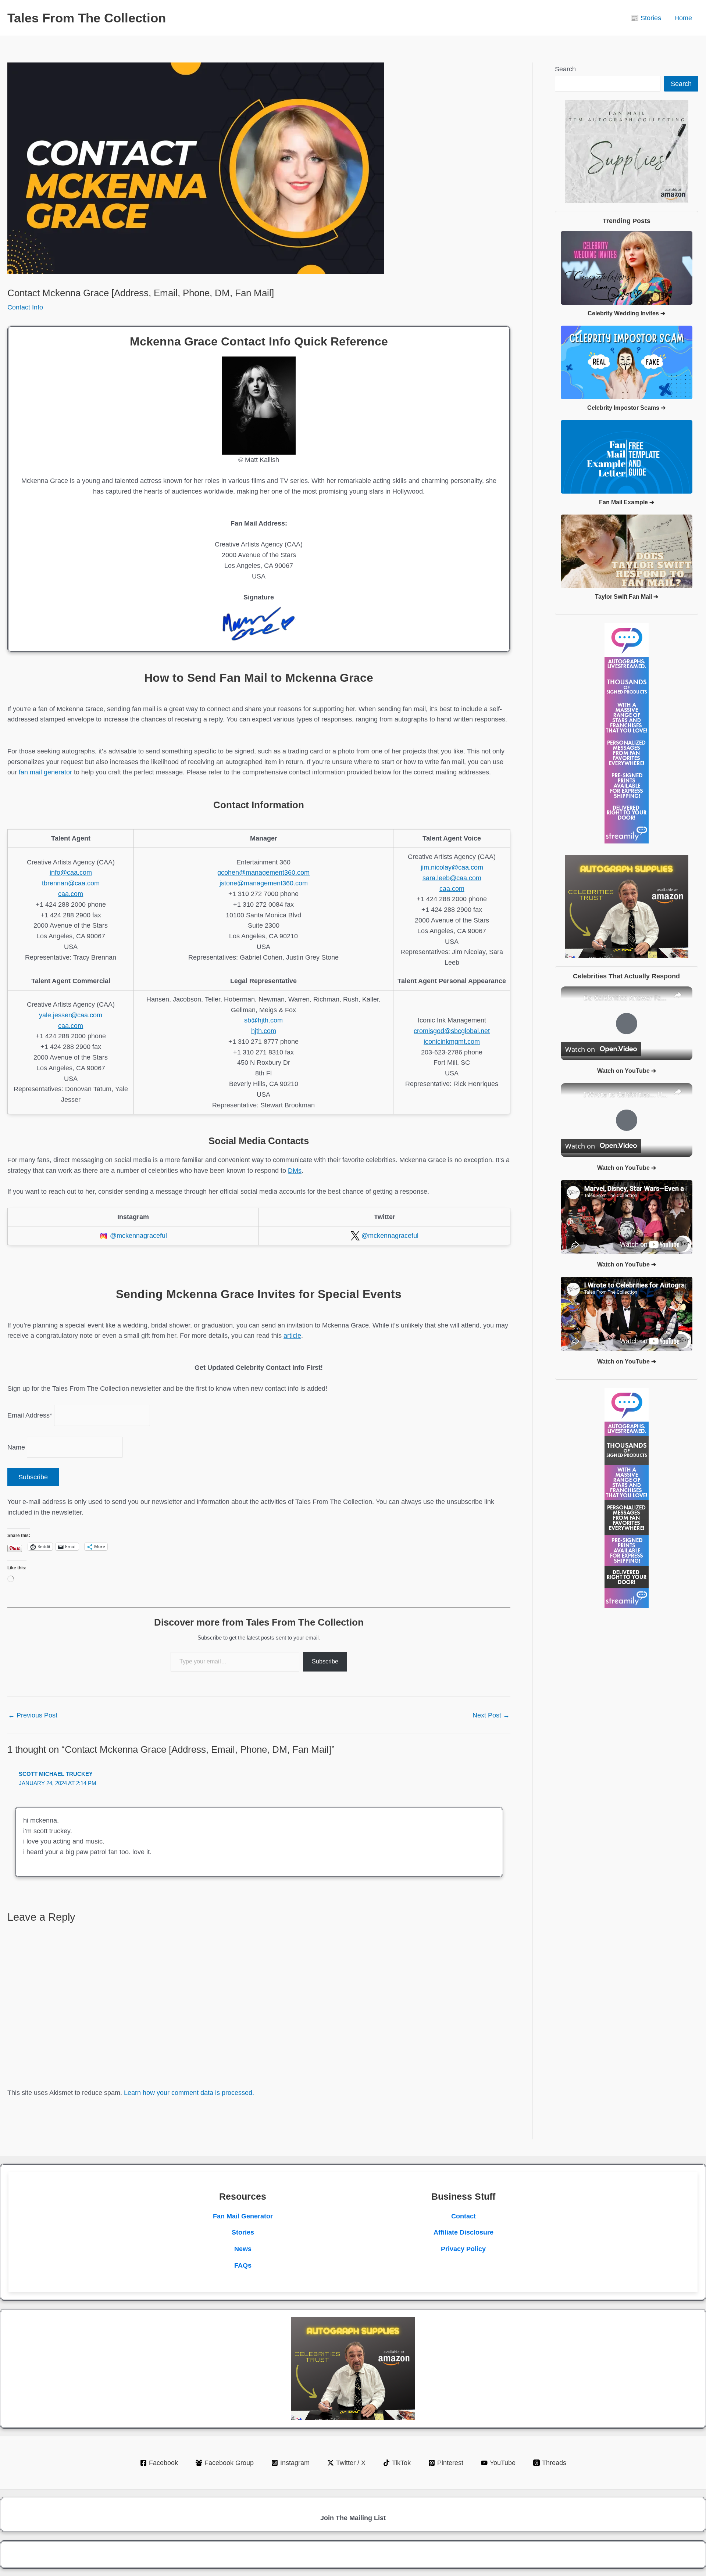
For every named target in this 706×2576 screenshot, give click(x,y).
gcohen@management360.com (263, 873)
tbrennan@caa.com (71, 883)
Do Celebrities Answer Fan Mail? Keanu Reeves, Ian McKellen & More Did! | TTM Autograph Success (625, 998)
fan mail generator (45, 772)
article (292, 1336)
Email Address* (30, 1415)
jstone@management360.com (264, 883)
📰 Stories (646, 18)
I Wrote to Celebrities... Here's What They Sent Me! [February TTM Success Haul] (625, 1094)
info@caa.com (71, 873)
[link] (573, 998)
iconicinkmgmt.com (452, 1042)
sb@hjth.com (263, 1020)
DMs (295, 1171)
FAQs (243, 2265)
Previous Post (33, 1715)
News (243, 2249)
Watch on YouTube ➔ (627, 1071)
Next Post (491, 1715)
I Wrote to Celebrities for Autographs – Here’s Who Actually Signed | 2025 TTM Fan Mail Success (625, 1288)
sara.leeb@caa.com (452, 878)
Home (683, 18)
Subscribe (325, 1661)
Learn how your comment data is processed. (189, 2093)
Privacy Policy (463, 2249)
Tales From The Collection (87, 18)
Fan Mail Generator (243, 2216)
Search (565, 69)
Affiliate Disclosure (463, 2232)
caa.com (71, 894)
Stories (243, 2232)
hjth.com (264, 1031)
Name (16, 1447)
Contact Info (25, 307)
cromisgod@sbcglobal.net (452, 1031)
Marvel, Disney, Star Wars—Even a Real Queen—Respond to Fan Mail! (625, 1192)
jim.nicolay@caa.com (452, 867)
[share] (678, 995)
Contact (463, 2216)
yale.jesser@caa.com (71, 1015)
